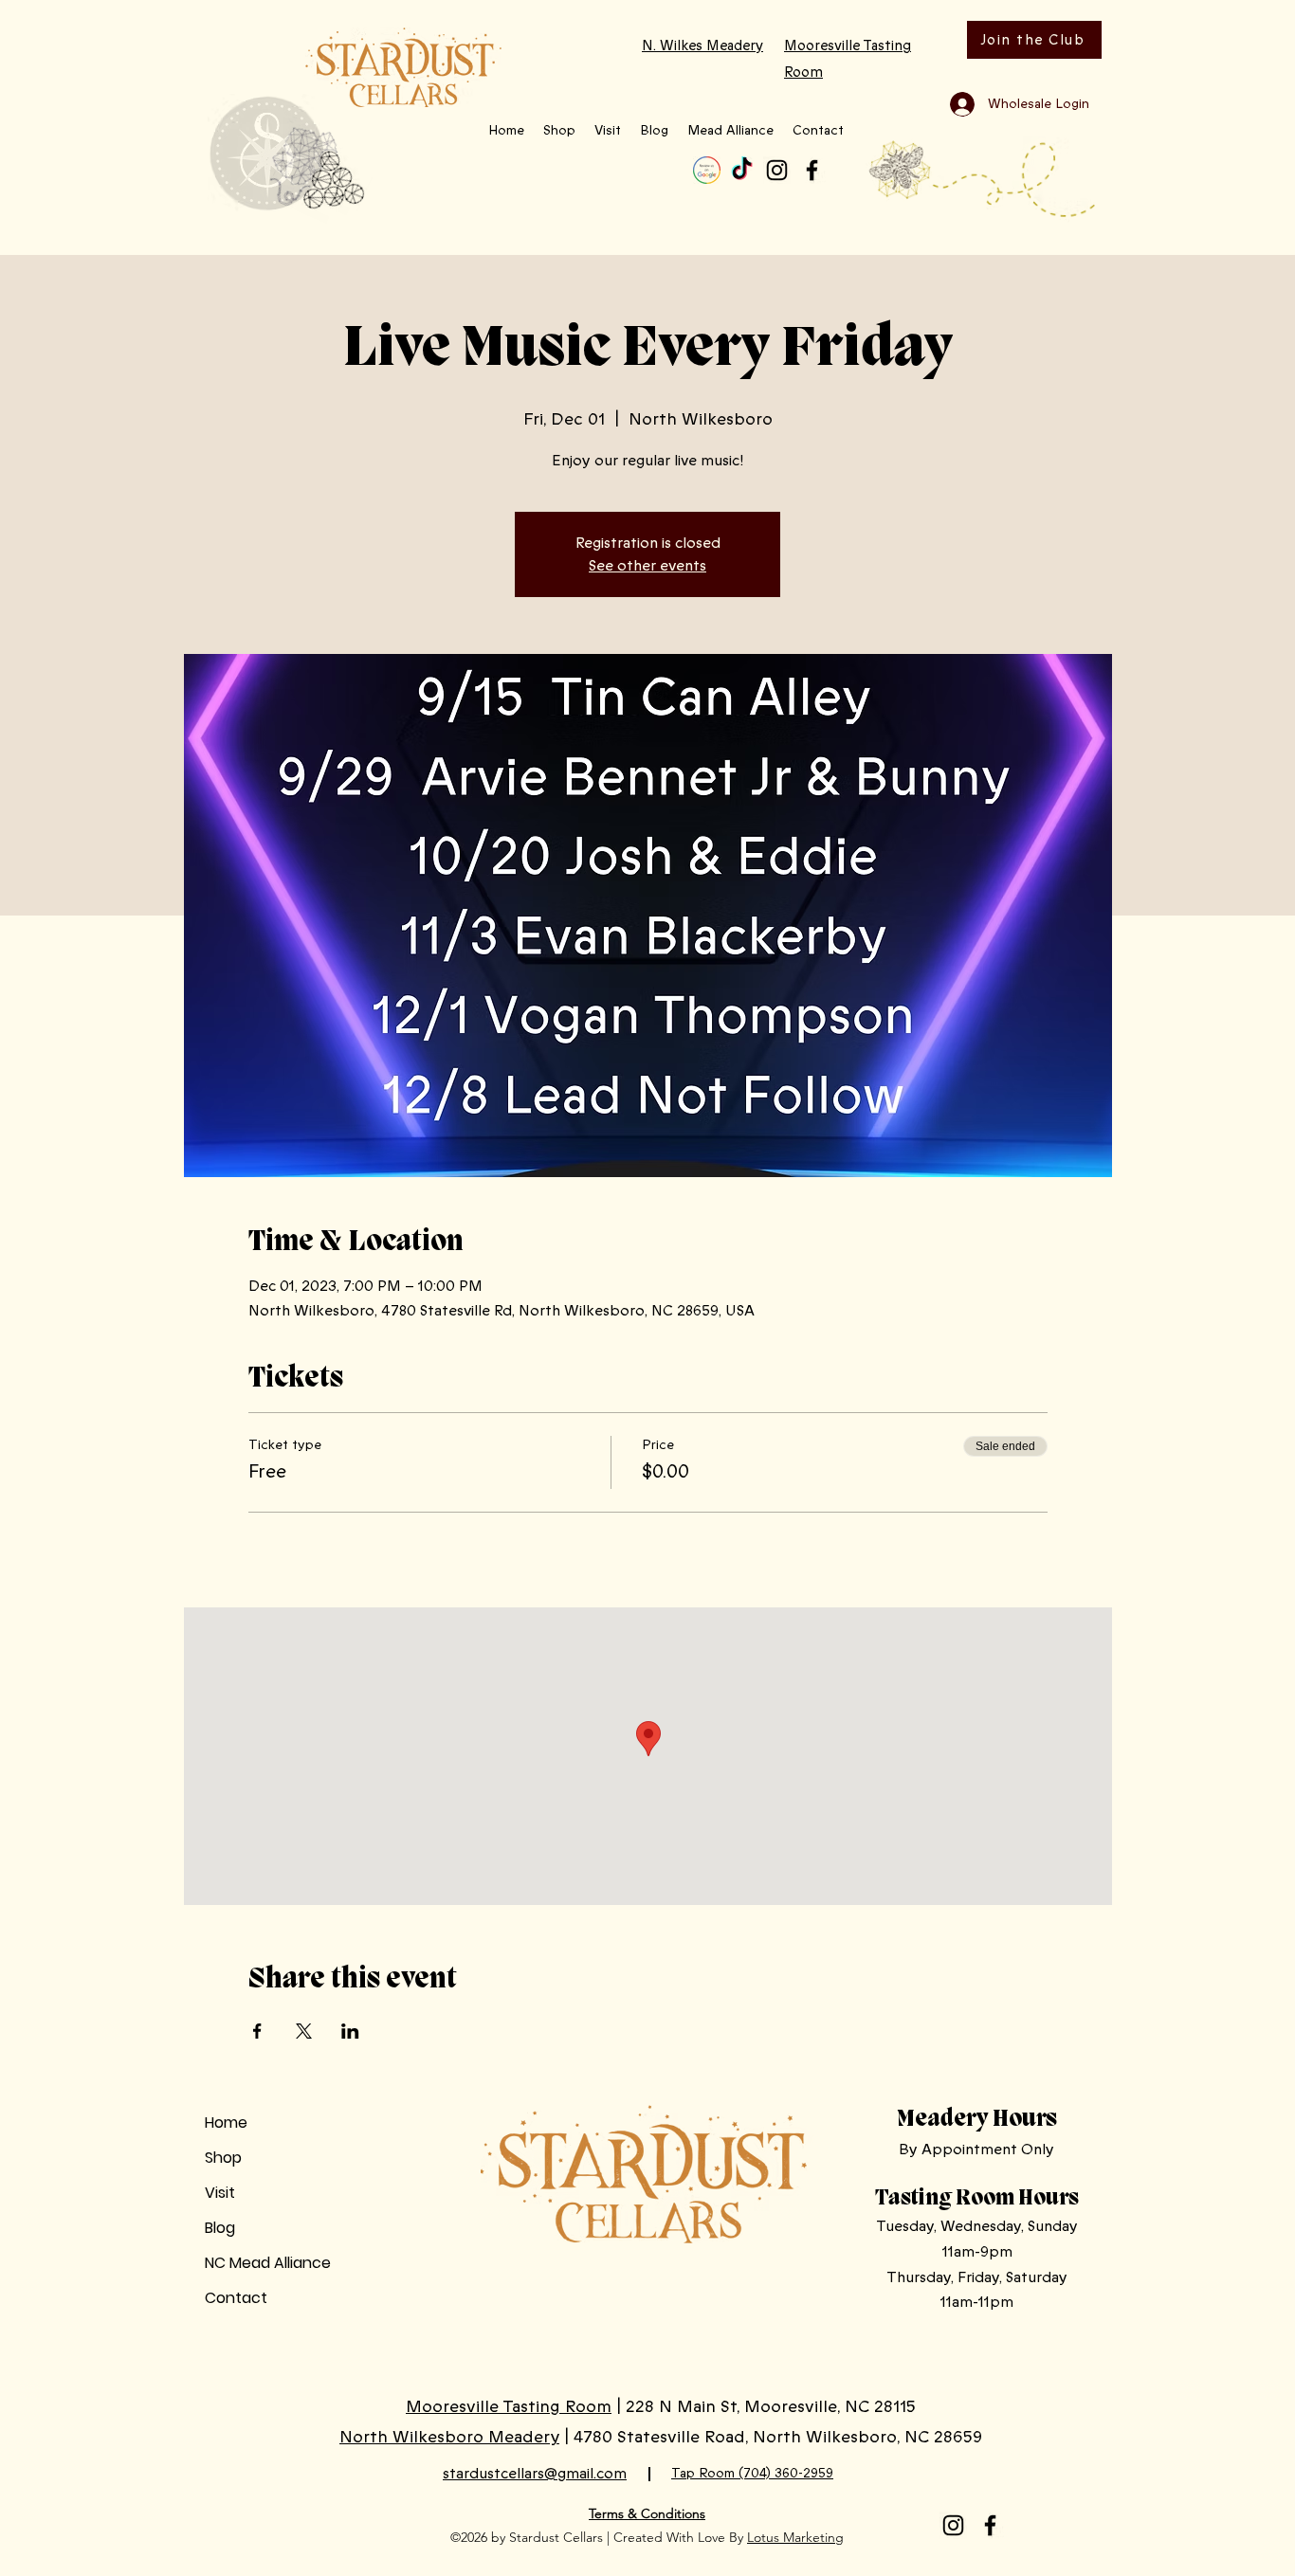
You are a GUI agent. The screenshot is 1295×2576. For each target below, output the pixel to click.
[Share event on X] (304, 2031)
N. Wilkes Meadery (702, 45)
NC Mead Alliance (268, 2263)
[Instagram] (777, 170)
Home (226, 2122)
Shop (223, 2158)
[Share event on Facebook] (257, 2031)
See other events (647, 566)
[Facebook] (812, 170)
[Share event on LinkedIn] (350, 2031)
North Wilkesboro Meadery (449, 2437)
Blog (220, 2228)
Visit (220, 2193)
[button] (559, 131)
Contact (236, 2298)
